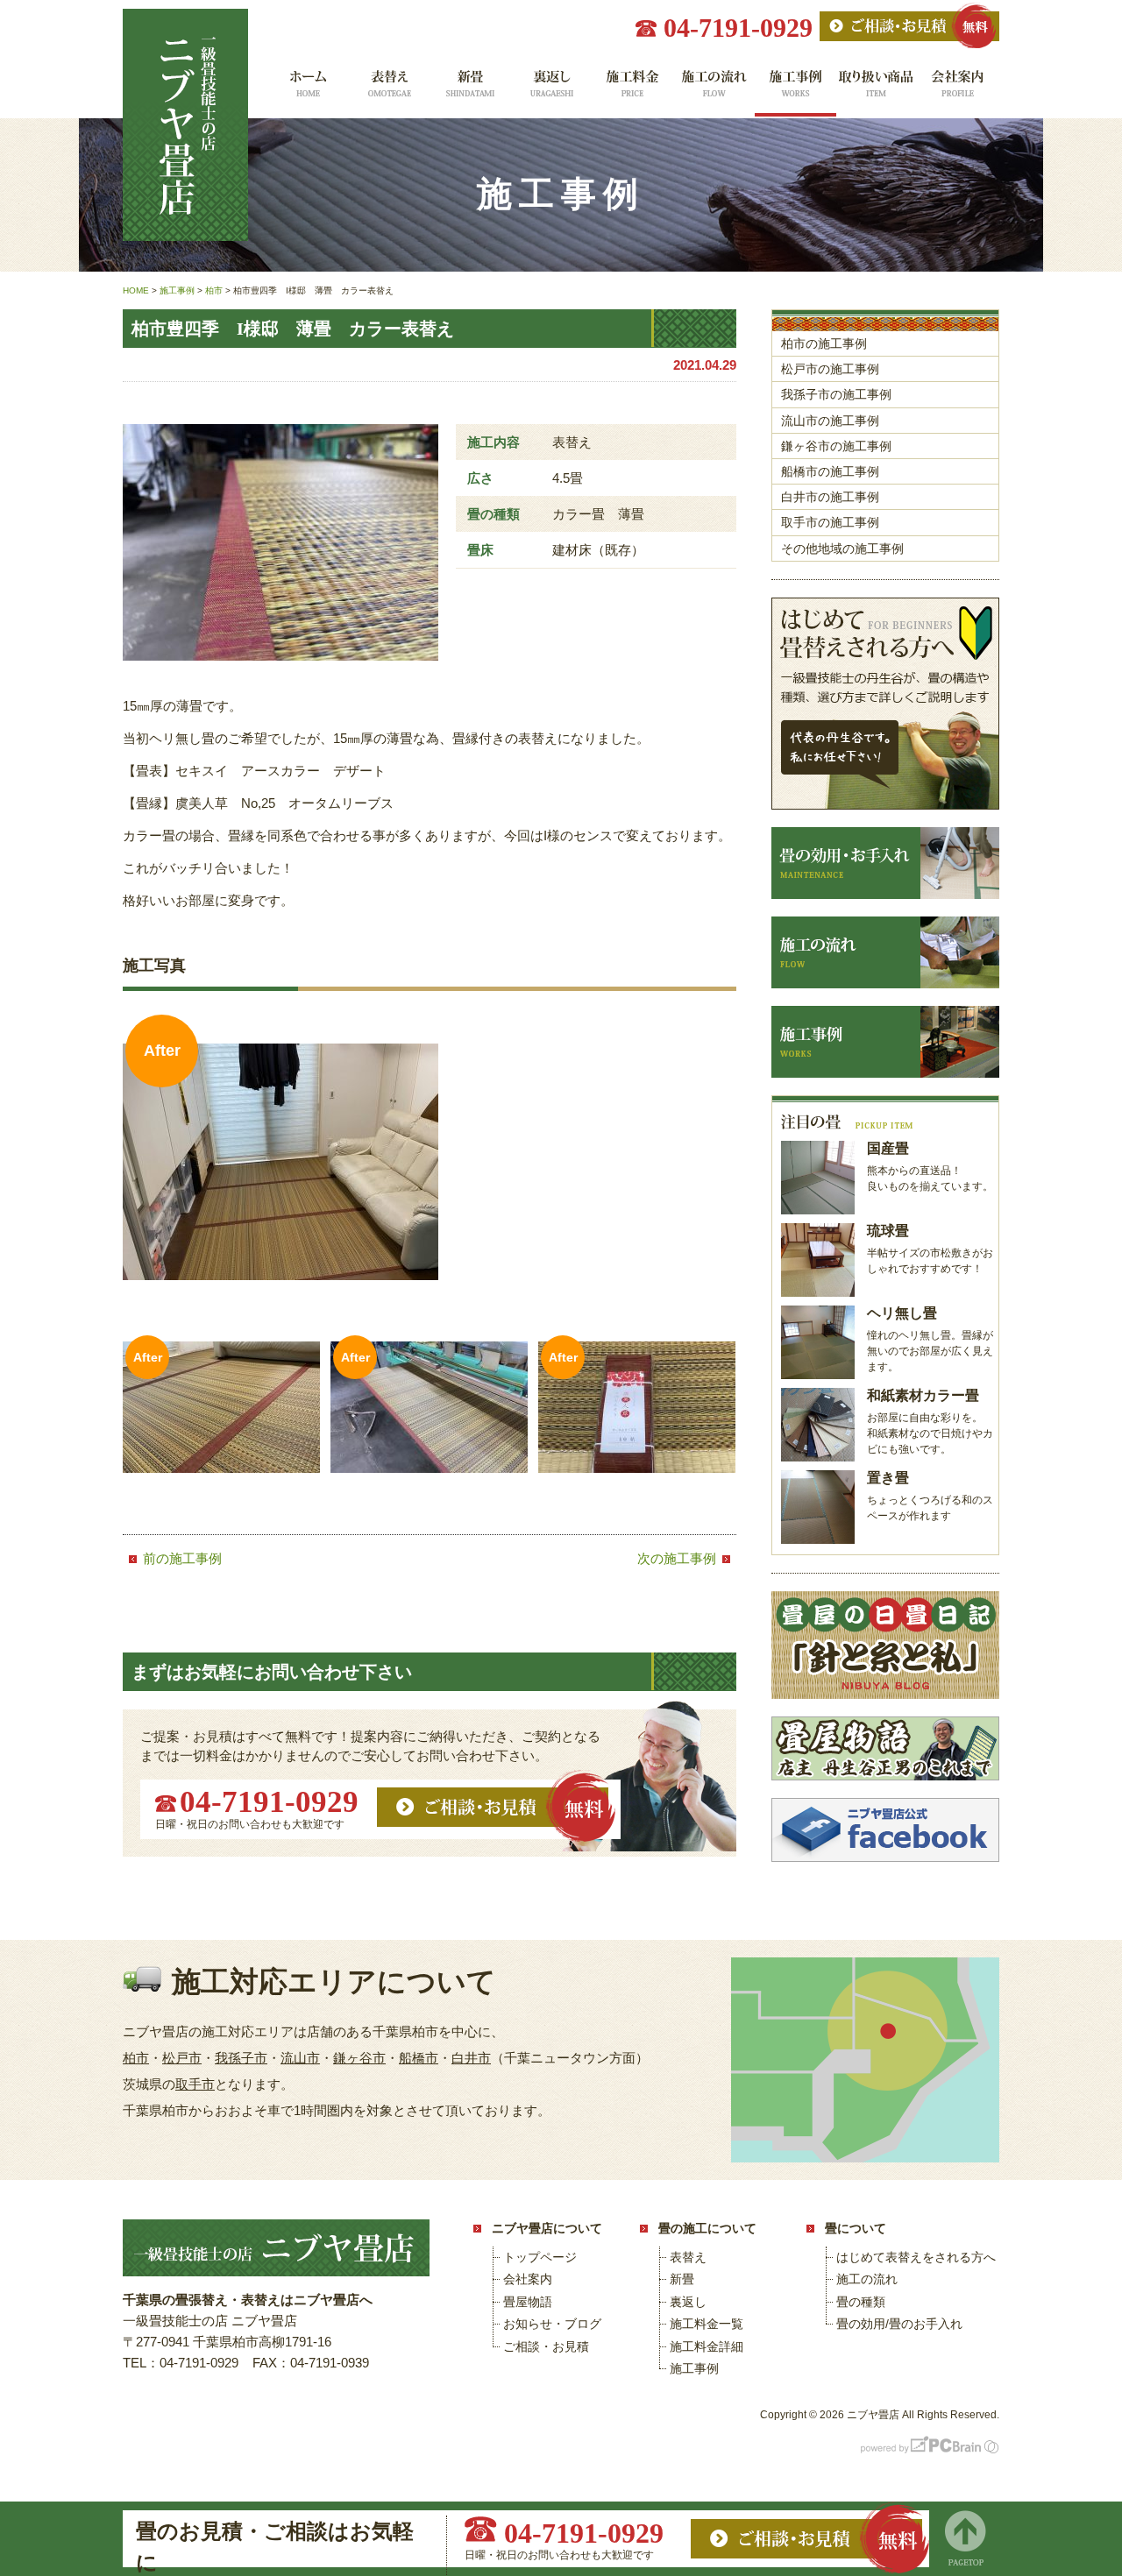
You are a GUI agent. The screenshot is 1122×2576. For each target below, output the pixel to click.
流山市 (300, 2058)
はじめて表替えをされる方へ (916, 2257)
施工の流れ (714, 90)
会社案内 (959, 90)
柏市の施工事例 (824, 343)
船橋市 (419, 2058)
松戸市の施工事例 (830, 369)
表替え (388, 90)
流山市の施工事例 (830, 421)
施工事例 (795, 90)
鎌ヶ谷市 (359, 2058)
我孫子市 (241, 2058)
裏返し (551, 90)
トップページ (540, 2257)
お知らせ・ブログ (552, 2324)
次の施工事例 (677, 1558)
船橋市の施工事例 (830, 471)
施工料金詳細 (707, 2346)
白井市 (471, 2058)
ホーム (306, 90)
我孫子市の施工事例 (836, 394)
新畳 (469, 90)
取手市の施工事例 (830, 522)
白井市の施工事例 (830, 497)
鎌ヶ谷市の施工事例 (836, 446)
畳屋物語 (528, 2302)
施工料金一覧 (632, 90)
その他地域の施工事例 (842, 548)
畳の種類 (861, 2302)
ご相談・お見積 (546, 2346)
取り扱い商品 (877, 90)
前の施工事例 (182, 1558)
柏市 (136, 2058)
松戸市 (182, 2058)
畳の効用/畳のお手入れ (899, 2324)
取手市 (195, 2084)
